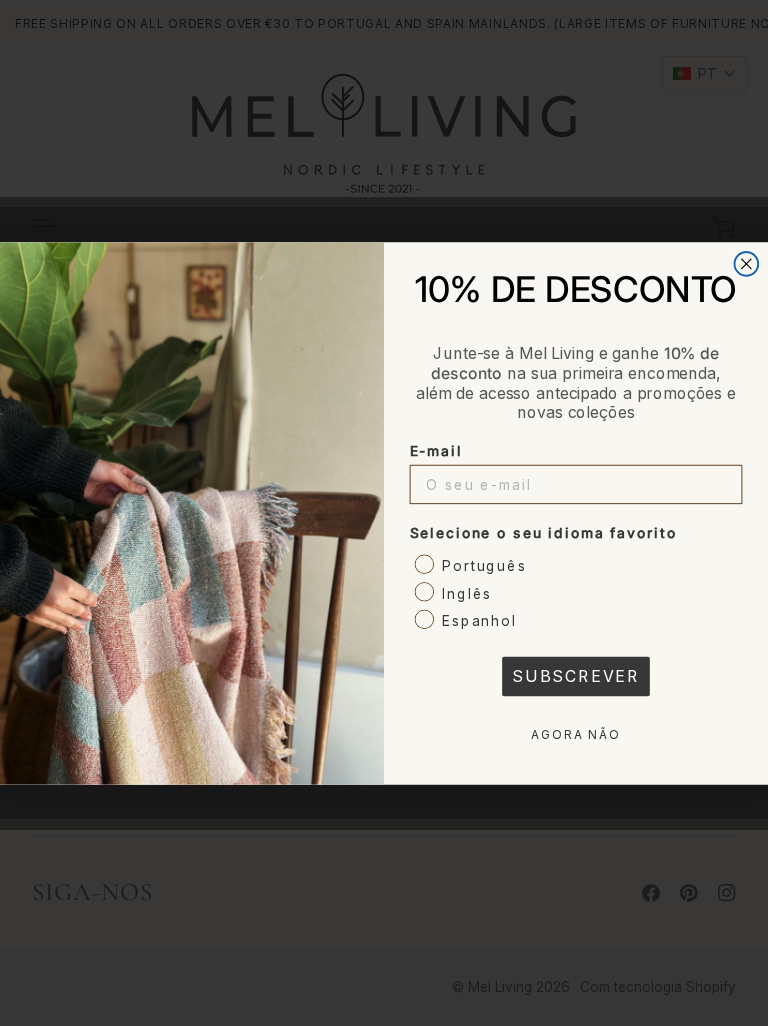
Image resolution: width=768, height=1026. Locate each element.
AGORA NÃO (576, 734)
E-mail (436, 450)
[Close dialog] (747, 264)
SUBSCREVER (576, 676)
